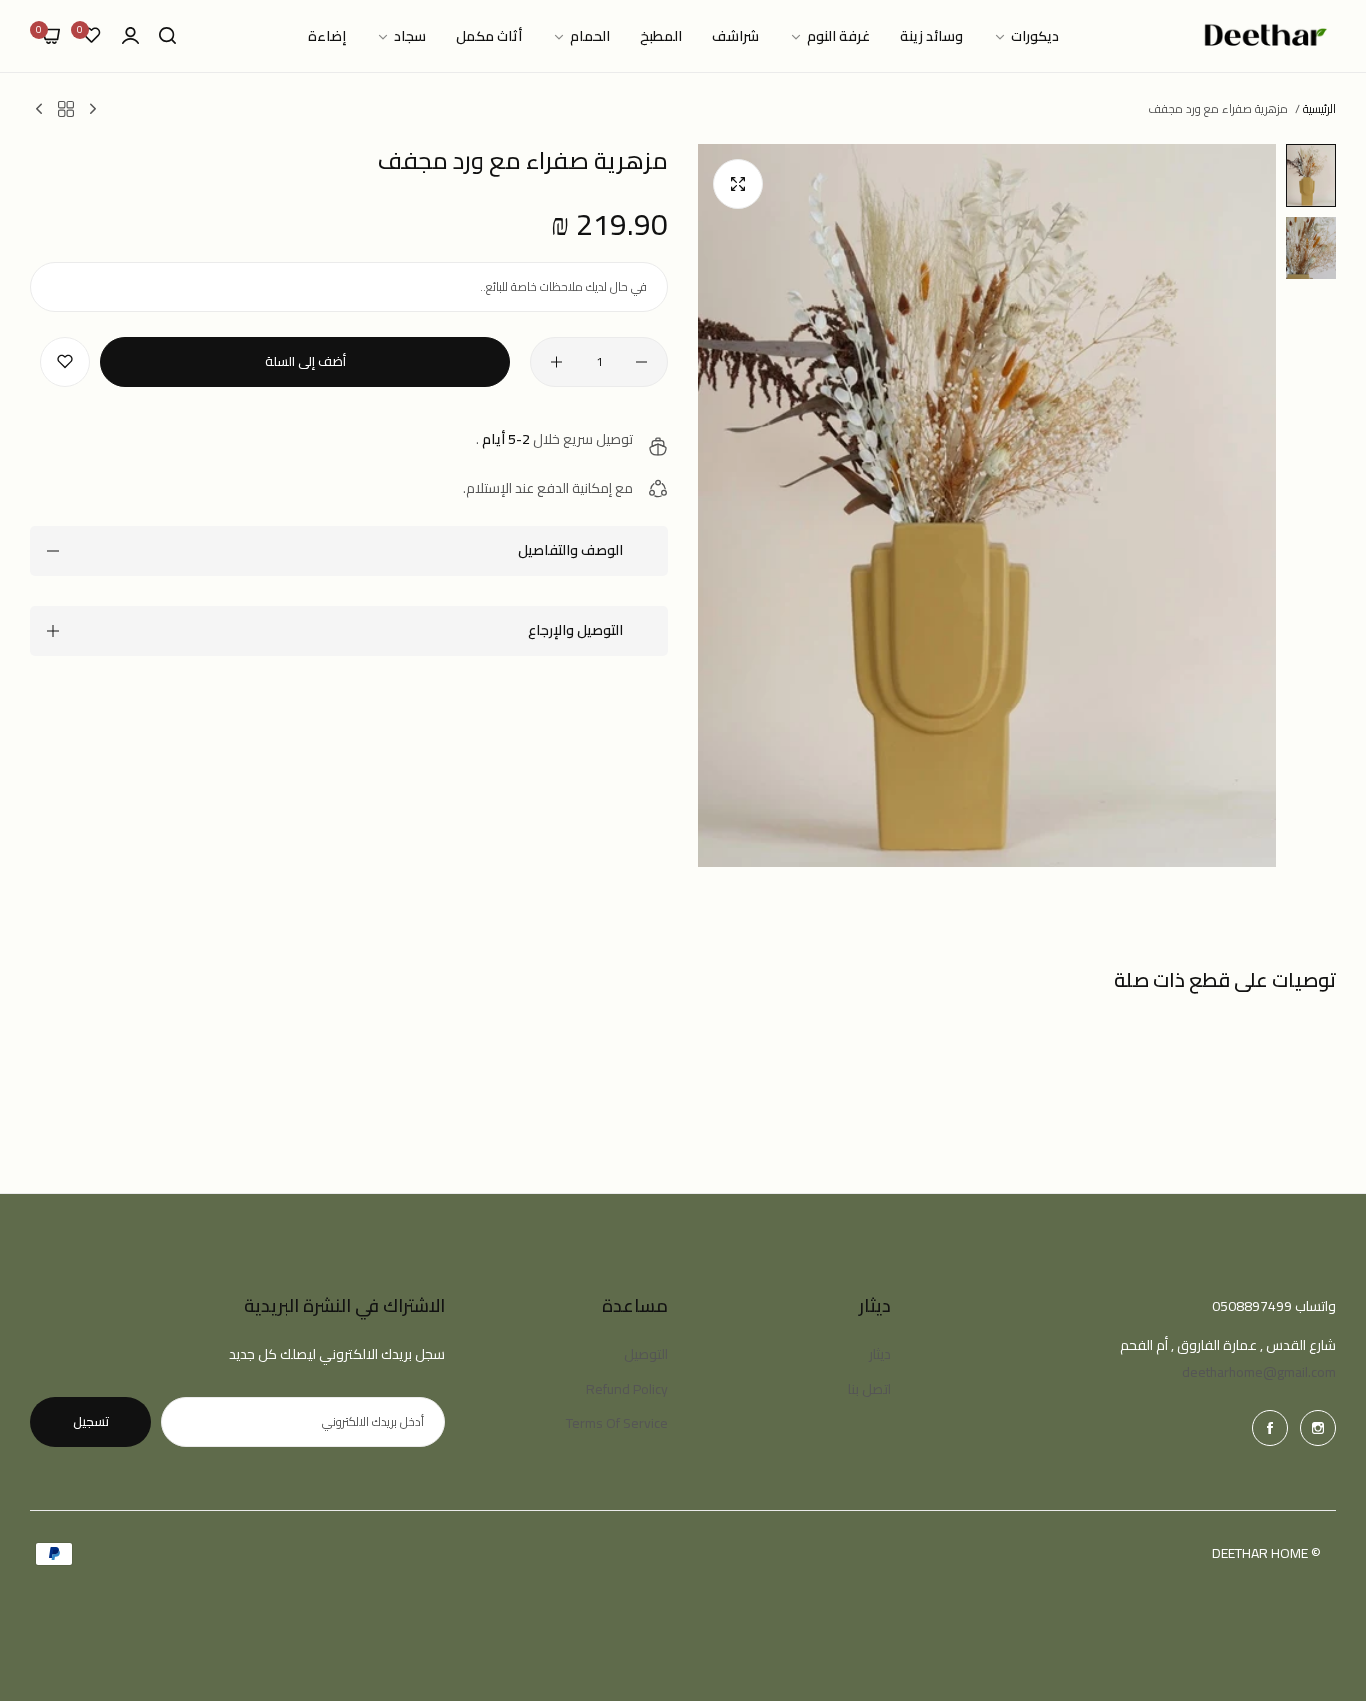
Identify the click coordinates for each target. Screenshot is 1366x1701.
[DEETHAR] (1266, 36)
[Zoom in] (738, 184)
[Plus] (556, 362)
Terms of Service (617, 1423)
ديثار (880, 1354)
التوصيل (646, 1354)
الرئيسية (1319, 108)
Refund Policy (627, 1389)
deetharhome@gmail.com (1259, 1372)
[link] (1026, 36)
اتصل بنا (869, 1389)
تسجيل (91, 1421)
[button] (65, 362)
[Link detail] (1318, 1428)
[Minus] (641, 362)
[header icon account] (130, 36)
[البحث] (167, 36)
